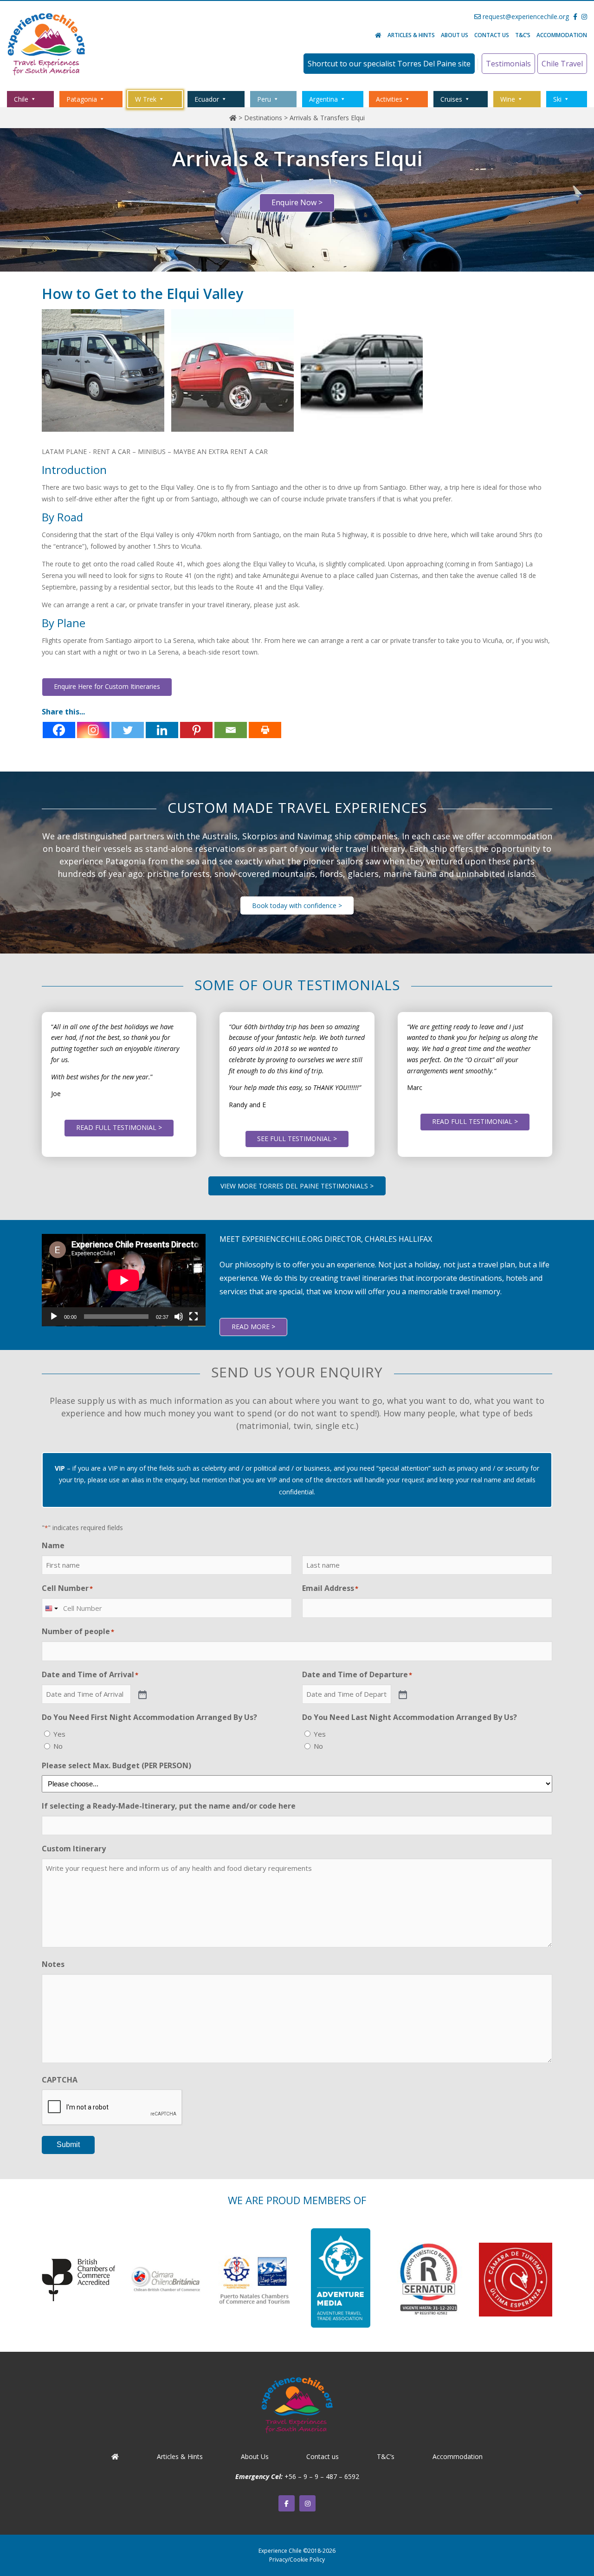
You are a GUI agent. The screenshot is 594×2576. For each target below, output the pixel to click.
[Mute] (179, 1317)
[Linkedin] (162, 730)
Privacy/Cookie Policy (297, 2560)
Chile (21, 99)
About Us (455, 35)
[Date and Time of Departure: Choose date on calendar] (402, 1694)
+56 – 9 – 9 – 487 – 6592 (322, 2476)
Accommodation (562, 35)
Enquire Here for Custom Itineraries (107, 686)
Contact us (492, 35)
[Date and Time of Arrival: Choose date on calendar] (142, 1694)
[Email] (231, 730)
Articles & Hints (411, 35)
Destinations (263, 118)
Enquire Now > (297, 202)
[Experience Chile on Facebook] (287, 2503)
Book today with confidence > (297, 905)
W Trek (146, 99)
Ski (557, 99)
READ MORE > (253, 1327)
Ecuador (207, 99)
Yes (59, 1734)
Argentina (323, 99)
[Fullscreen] (194, 1317)
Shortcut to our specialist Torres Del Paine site (389, 64)
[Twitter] (128, 730)
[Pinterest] (196, 730)
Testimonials (508, 64)
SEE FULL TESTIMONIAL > (297, 1139)
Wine (508, 99)
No (58, 1746)
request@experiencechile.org (525, 16)
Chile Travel (562, 64)
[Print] (265, 730)
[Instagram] (93, 730)
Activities (389, 99)
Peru (264, 99)
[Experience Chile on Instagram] (307, 2503)
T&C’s (523, 35)
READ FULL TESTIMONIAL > (119, 1127)
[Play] (54, 1317)
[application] (124, 1280)
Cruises (451, 99)
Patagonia (82, 99)
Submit (68, 2145)
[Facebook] (59, 730)
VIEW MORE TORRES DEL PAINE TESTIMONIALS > (297, 1186)
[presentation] (112, 2108)
